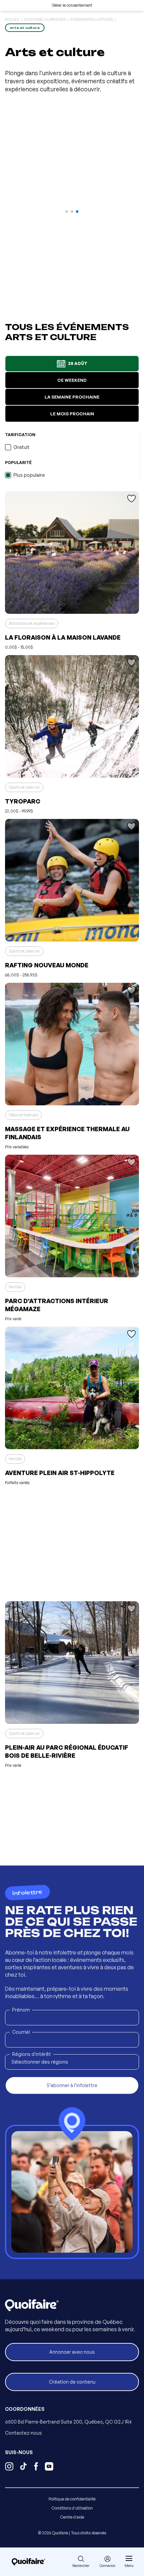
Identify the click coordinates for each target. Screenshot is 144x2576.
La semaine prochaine (72, 397)
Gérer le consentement (72, 5)
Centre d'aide (72, 2517)
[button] (67, 212)
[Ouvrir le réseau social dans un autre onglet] (9, 2467)
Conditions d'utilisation (72, 2508)
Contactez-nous (23, 2433)
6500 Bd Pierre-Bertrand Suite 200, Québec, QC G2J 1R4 (68, 2422)
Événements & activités (92, 19)
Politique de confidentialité (72, 2499)
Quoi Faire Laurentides (45, 19)
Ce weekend (72, 380)
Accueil (12, 19)
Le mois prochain (72, 414)
